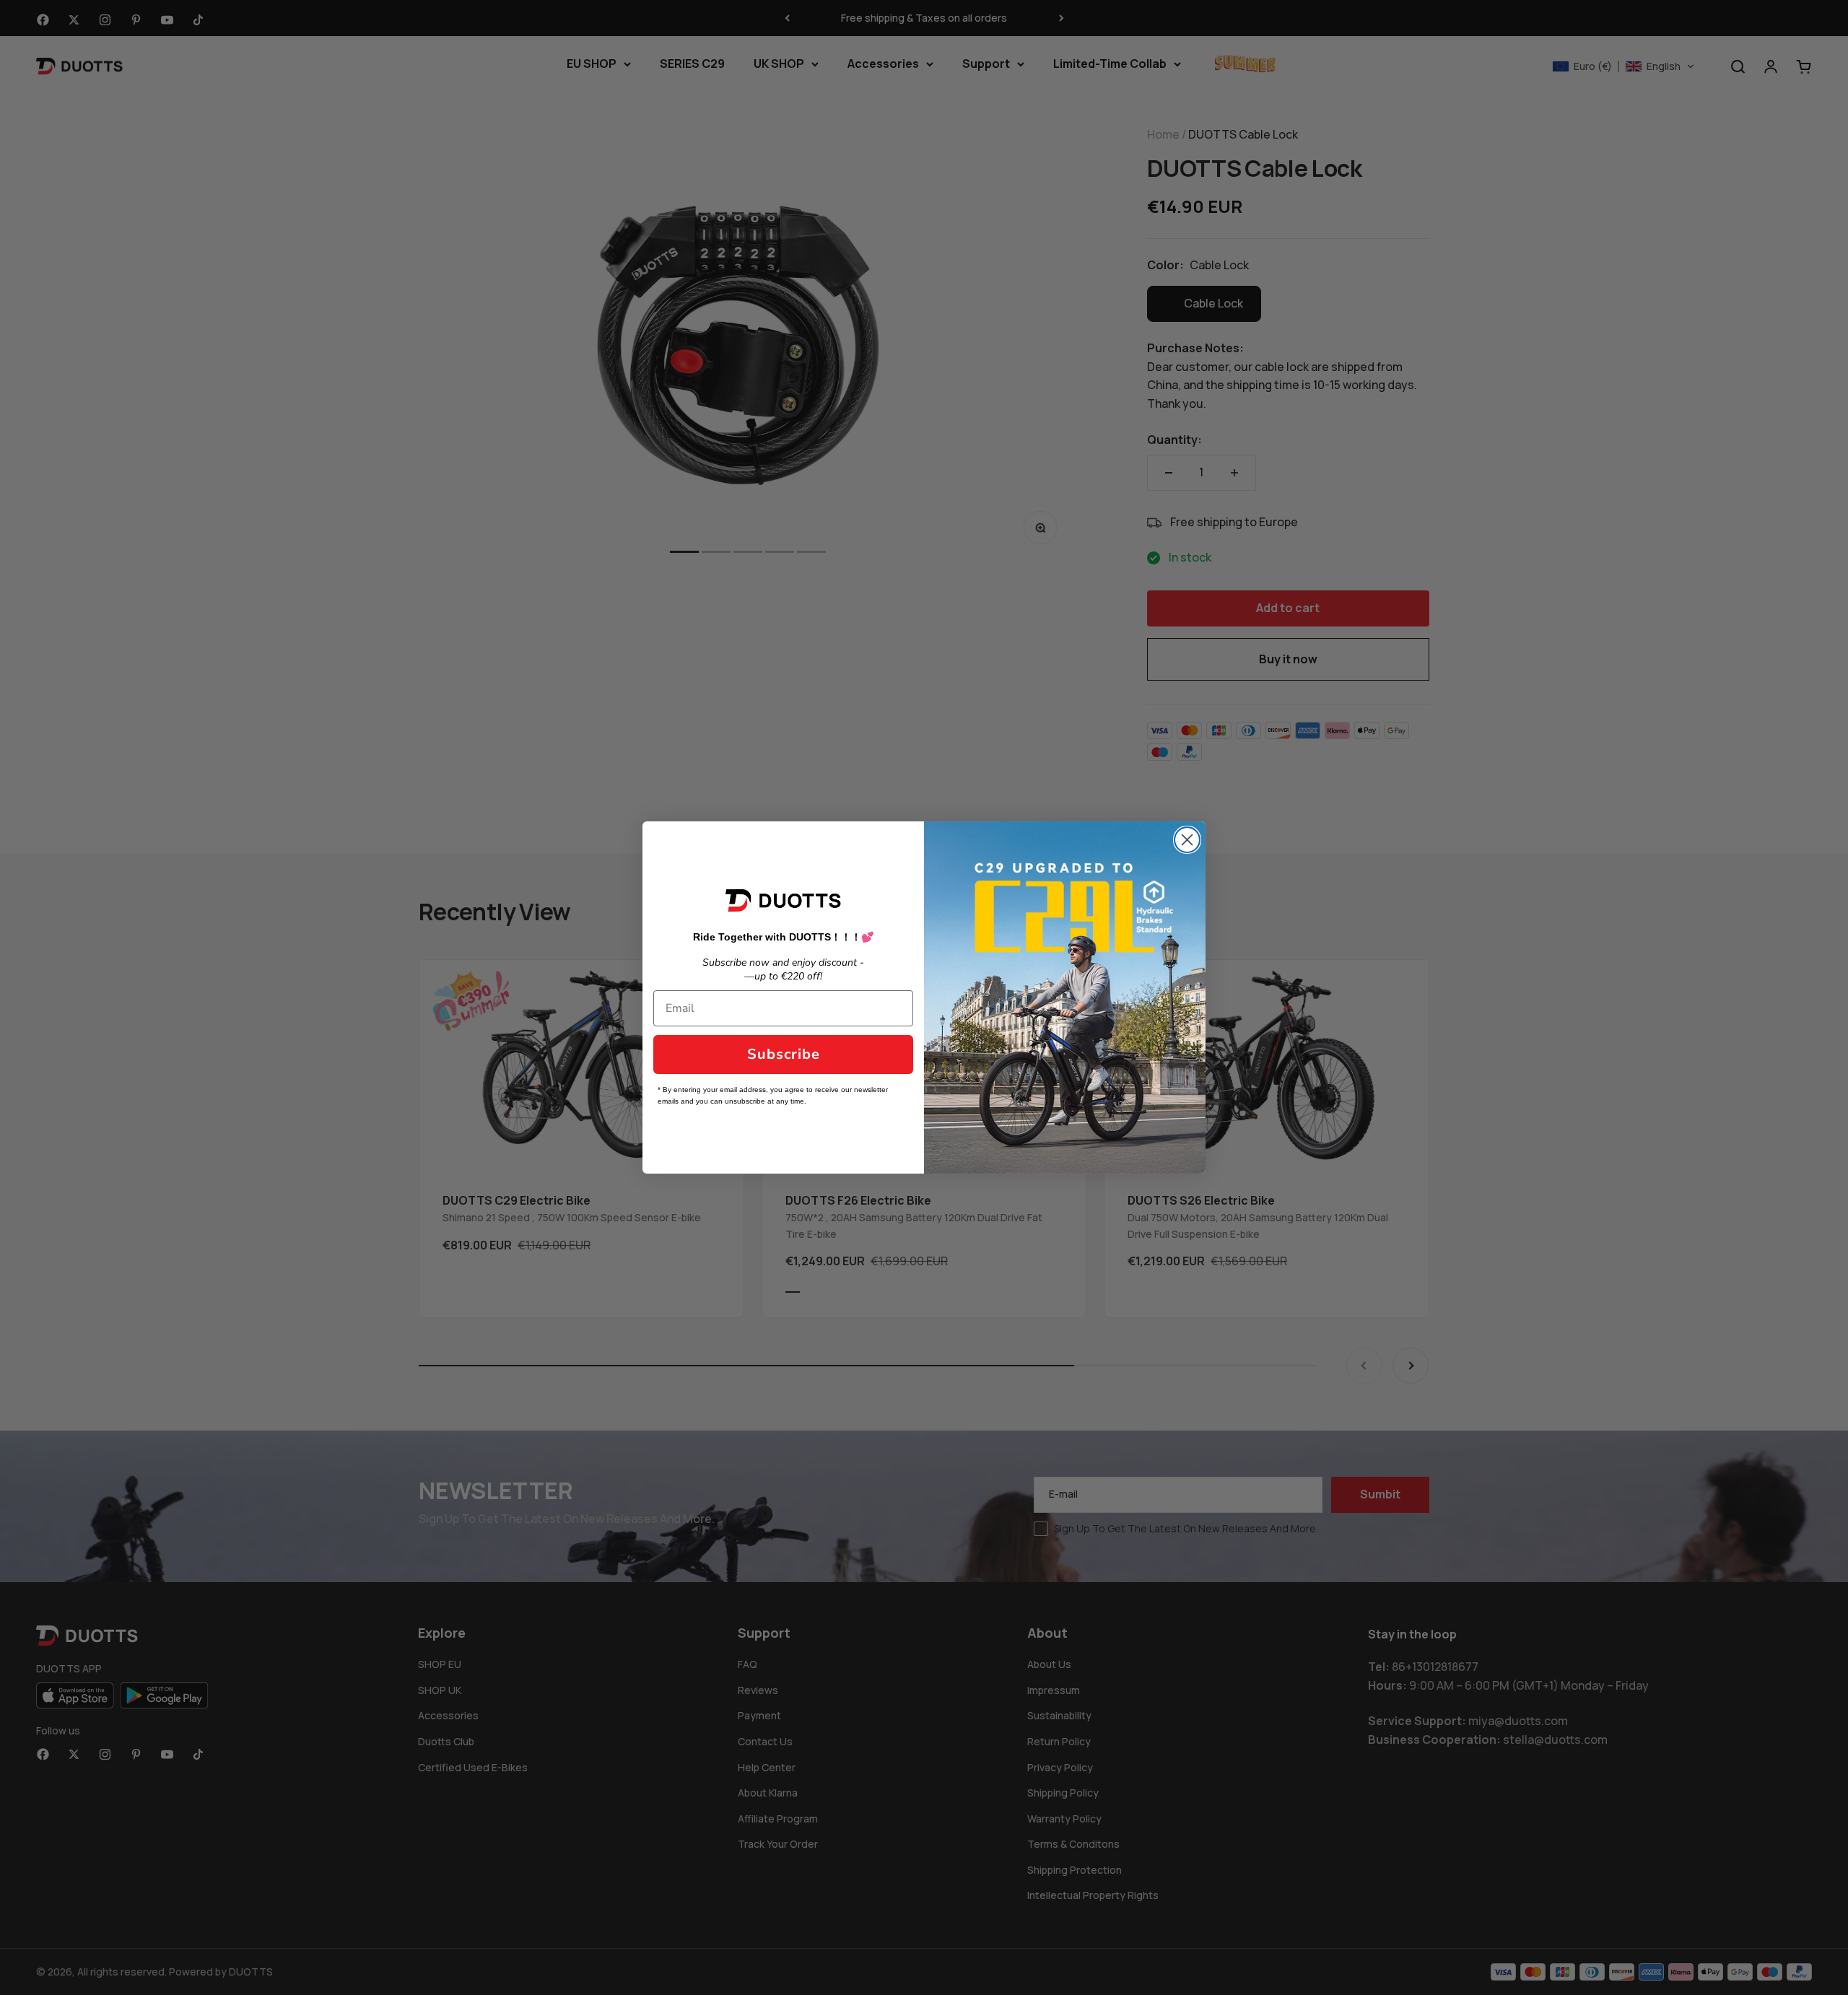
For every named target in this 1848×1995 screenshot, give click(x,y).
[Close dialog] (1187, 840)
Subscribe (784, 1054)
